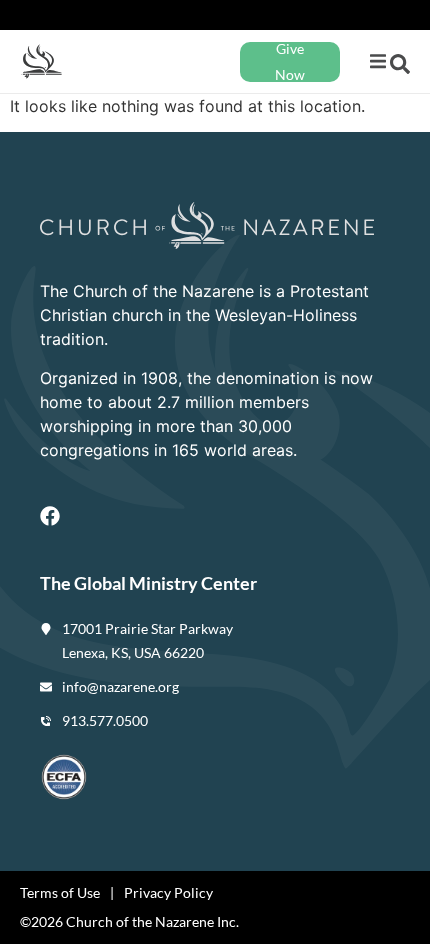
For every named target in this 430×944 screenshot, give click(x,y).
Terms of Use (60, 892)
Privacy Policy (168, 892)
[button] (377, 61)
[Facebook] (50, 516)
